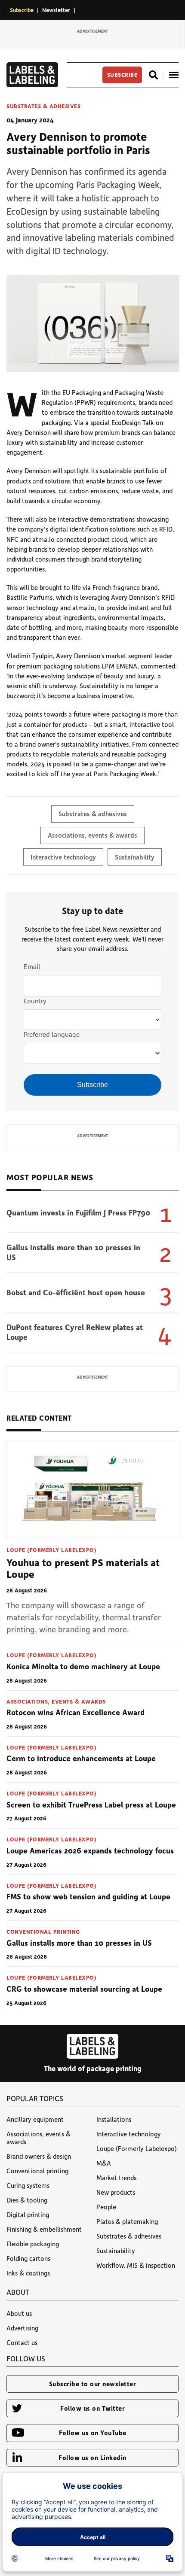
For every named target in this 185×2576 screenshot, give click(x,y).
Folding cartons (28, 2258)
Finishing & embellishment (44, 2229)
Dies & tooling (27, 2200)
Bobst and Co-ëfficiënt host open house (76, 1292)
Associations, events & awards (92, 835)
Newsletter (56, 10)
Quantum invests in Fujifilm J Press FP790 (78, 1212)
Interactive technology (63, 857)
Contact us (22, 2342)
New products (116, 2192)
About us (19, 2313)
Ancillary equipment (35, 2119)
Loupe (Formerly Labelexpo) (51, 1550)
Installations (114, 2119)
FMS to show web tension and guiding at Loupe (88, 1896)
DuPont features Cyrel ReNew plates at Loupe (75, 1332)
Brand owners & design (39, 2156)
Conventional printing (43, 1931)
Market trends (116, 2178)
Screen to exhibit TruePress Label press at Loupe (91, 1804)
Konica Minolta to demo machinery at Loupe (83, 1666)
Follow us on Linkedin (92, 2458)
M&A (104, 2163)
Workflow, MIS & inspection (136, 2265)
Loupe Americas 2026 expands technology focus (90, 1850)
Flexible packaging (33, 2244)
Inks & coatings (28, 2273)
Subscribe (22, 10)
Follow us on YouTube (93, 2433)
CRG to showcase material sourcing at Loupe (84, 1989)
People (106, 2207)
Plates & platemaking (127, 2221)
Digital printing (28, 2215)
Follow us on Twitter (92, 2408)
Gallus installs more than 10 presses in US (73, 1252)
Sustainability (135, 857)
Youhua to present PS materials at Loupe (83, 1568)
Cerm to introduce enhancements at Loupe (81, 1758)
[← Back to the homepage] (32, 85)
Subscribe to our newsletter (93, 2384)
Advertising (22, 2328)
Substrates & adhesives (43, 106)
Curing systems (28, 2185)
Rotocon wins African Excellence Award (76, 1712)
